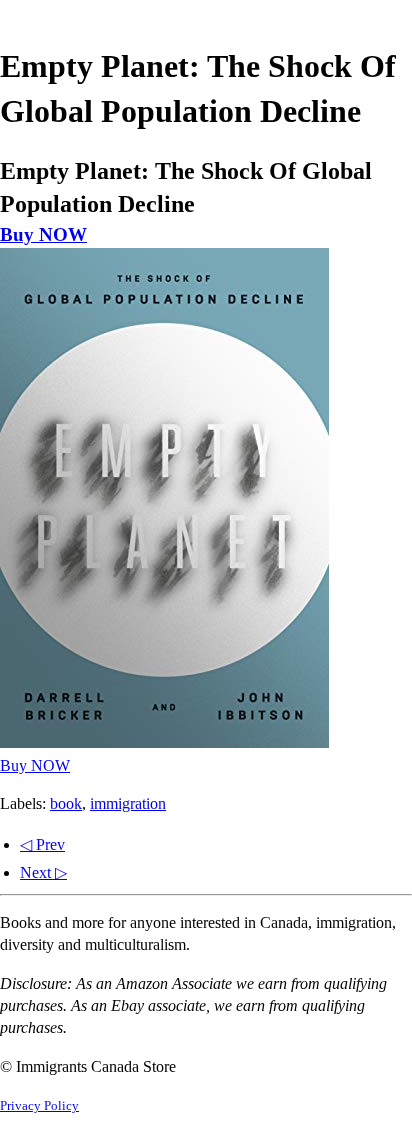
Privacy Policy (39, 1106)
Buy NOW (43, 234)
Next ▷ (43, 872)
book (66, 803)
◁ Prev (42, 844)
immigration (128, 803)
